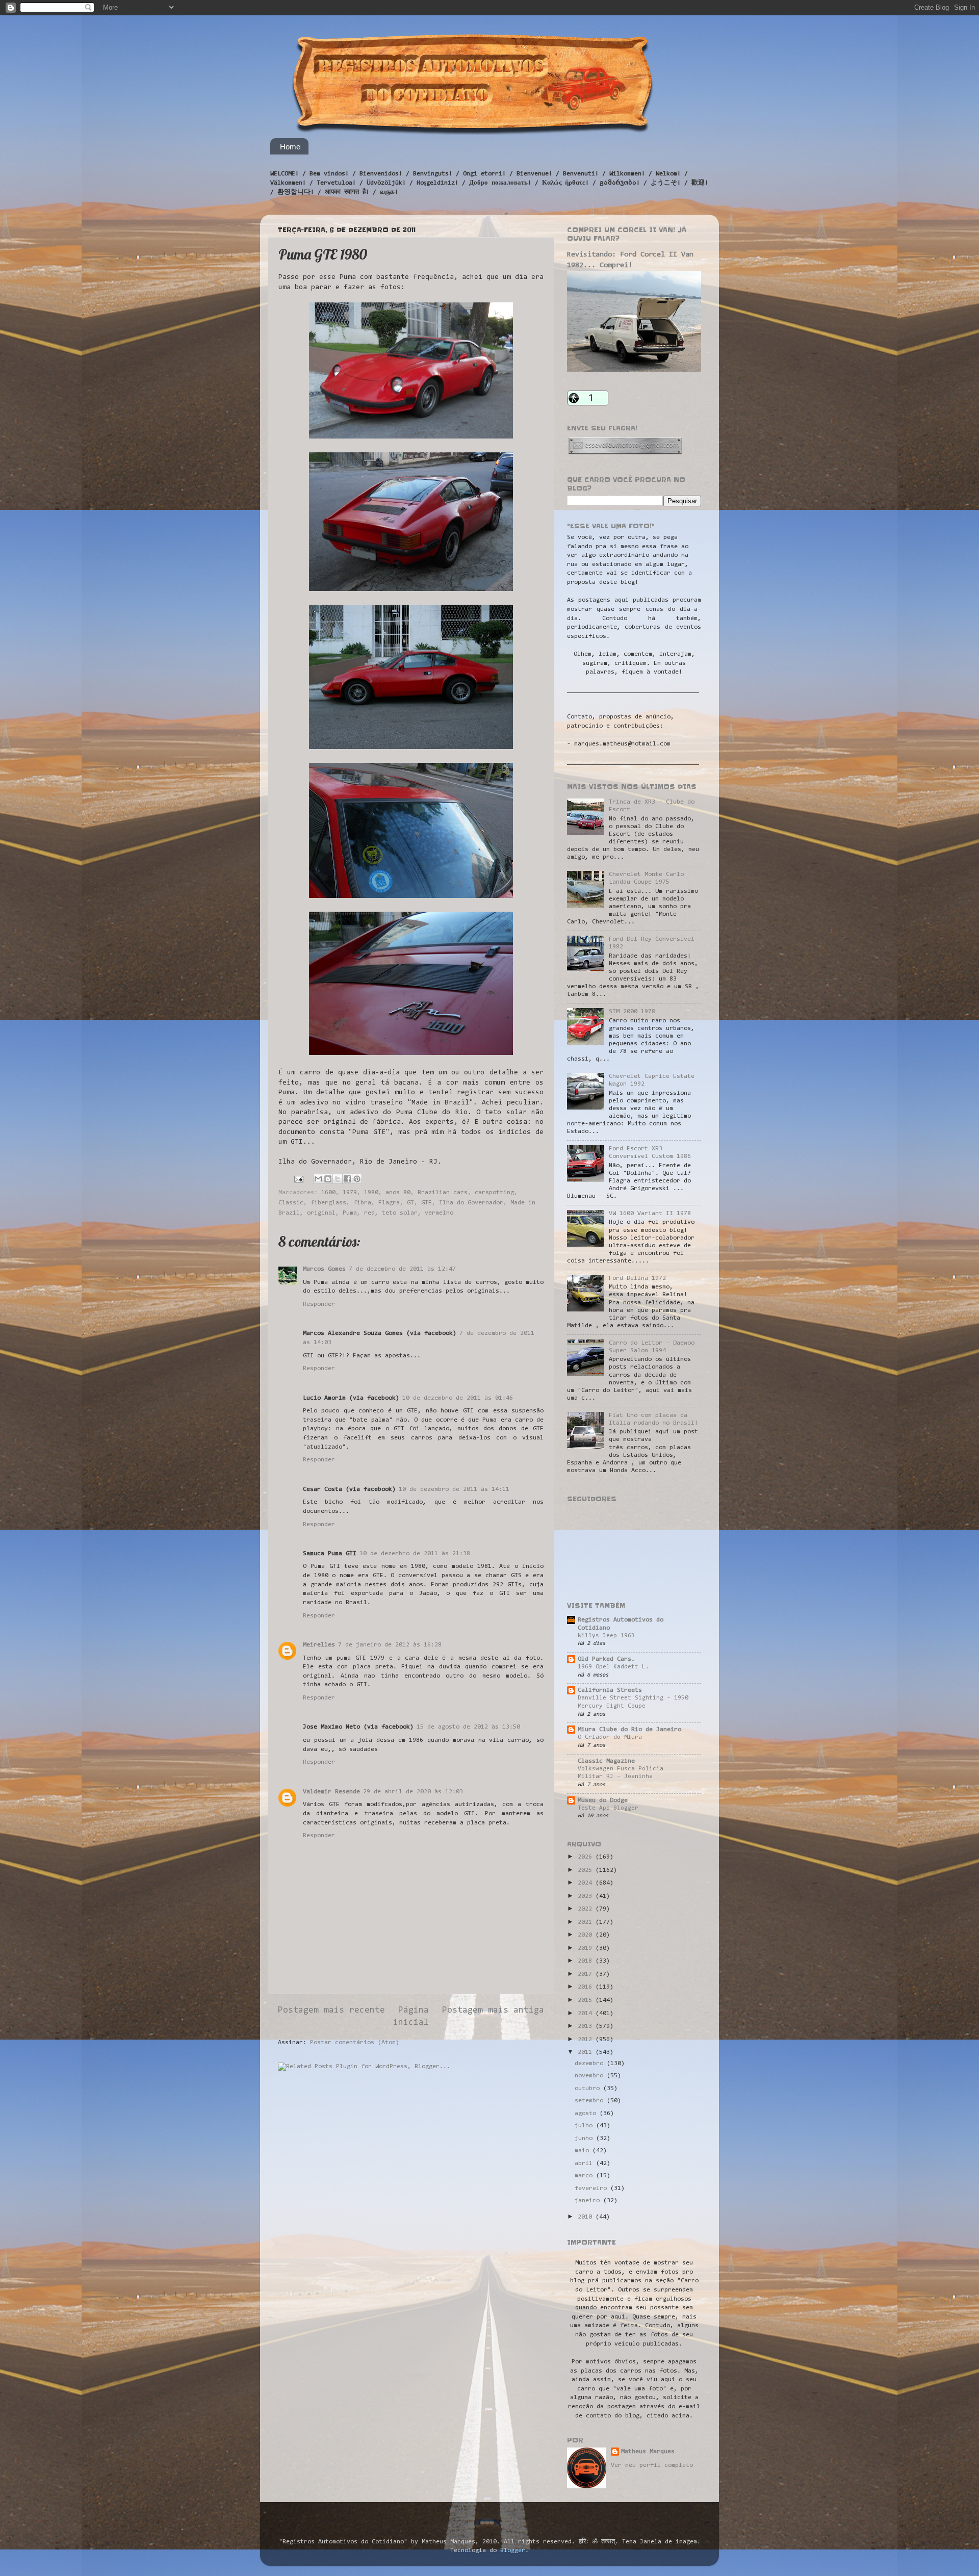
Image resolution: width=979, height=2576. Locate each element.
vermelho (439, 1213)
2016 (587, 1987)
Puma (350, 1213)
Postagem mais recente (331, 2011)
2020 (587, 1935)
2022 (587, 1909)
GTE (427, 1203)
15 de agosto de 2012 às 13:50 (468, 1727)
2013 (587, 2026)
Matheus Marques (648, 2452)
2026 (587, 1857)
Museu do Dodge (603, 1800)
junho (585, 2139)
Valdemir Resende (331, 1792)
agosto (587, 2114)
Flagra (389, 1203)
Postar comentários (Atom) (355, 2043)
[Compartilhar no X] (338, 1179)
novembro (591, 2076)
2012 (587, 2040)
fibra (362, 1203)
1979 (350, 1193)
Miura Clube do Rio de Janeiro (629, 1730)
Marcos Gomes (324, 1269)
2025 (587, 1870)
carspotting (494, 1193)
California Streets (610, 1690)
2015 (587, 2000)
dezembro (591, 2064)
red (369, 1213)
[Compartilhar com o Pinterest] (357, 1179)
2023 (587, 1896)
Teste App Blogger (608, 1808)
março (585, 2176)
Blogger (513, 2551)
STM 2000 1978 (632, 1012)
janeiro (589, 2201)
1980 (371, 1193)
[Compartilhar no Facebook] (347, 1179)
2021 (587, 1922)
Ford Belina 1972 (637, 1278)
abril (585, 2163)
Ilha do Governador (471, 1203)
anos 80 (398, 1193)
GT (410, 1203)
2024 (587, 1883)
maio (584, 2151)
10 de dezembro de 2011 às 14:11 (454, 1489)
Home (290, 147)
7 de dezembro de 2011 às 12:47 (402, 1269)
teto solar (400, 1213)
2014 (587, 2014)
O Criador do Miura (610, 1737)
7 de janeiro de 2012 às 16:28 (390, 1645)
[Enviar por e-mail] (318, 1179)
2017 (587, 1974)
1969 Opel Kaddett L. (613, 1667)
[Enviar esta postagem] (299, 1179)
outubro (589, 2089)
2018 (587, 1961)
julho (585, 2126)
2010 (587, 2217)
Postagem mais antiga (493, 2011)
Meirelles (319, 1645)
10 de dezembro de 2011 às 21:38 (415, 1554)
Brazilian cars (443, 1193)
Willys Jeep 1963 (606, 1636)
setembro (591, 2101)
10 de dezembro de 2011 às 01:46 (458, 1398)
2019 (587, 1948)
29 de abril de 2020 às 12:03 (413, 1792)
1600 (328, 1193)
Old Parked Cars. (606, 1659)
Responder (319, 1304)
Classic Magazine (606, 1761)
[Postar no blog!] (328, 1179)
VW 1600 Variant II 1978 (650, 1214)
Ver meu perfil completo (652, 2465)
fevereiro (592, 2188)
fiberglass (328, 1203)
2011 (587, 2052)
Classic (291, 1203)
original (321, 1213)
